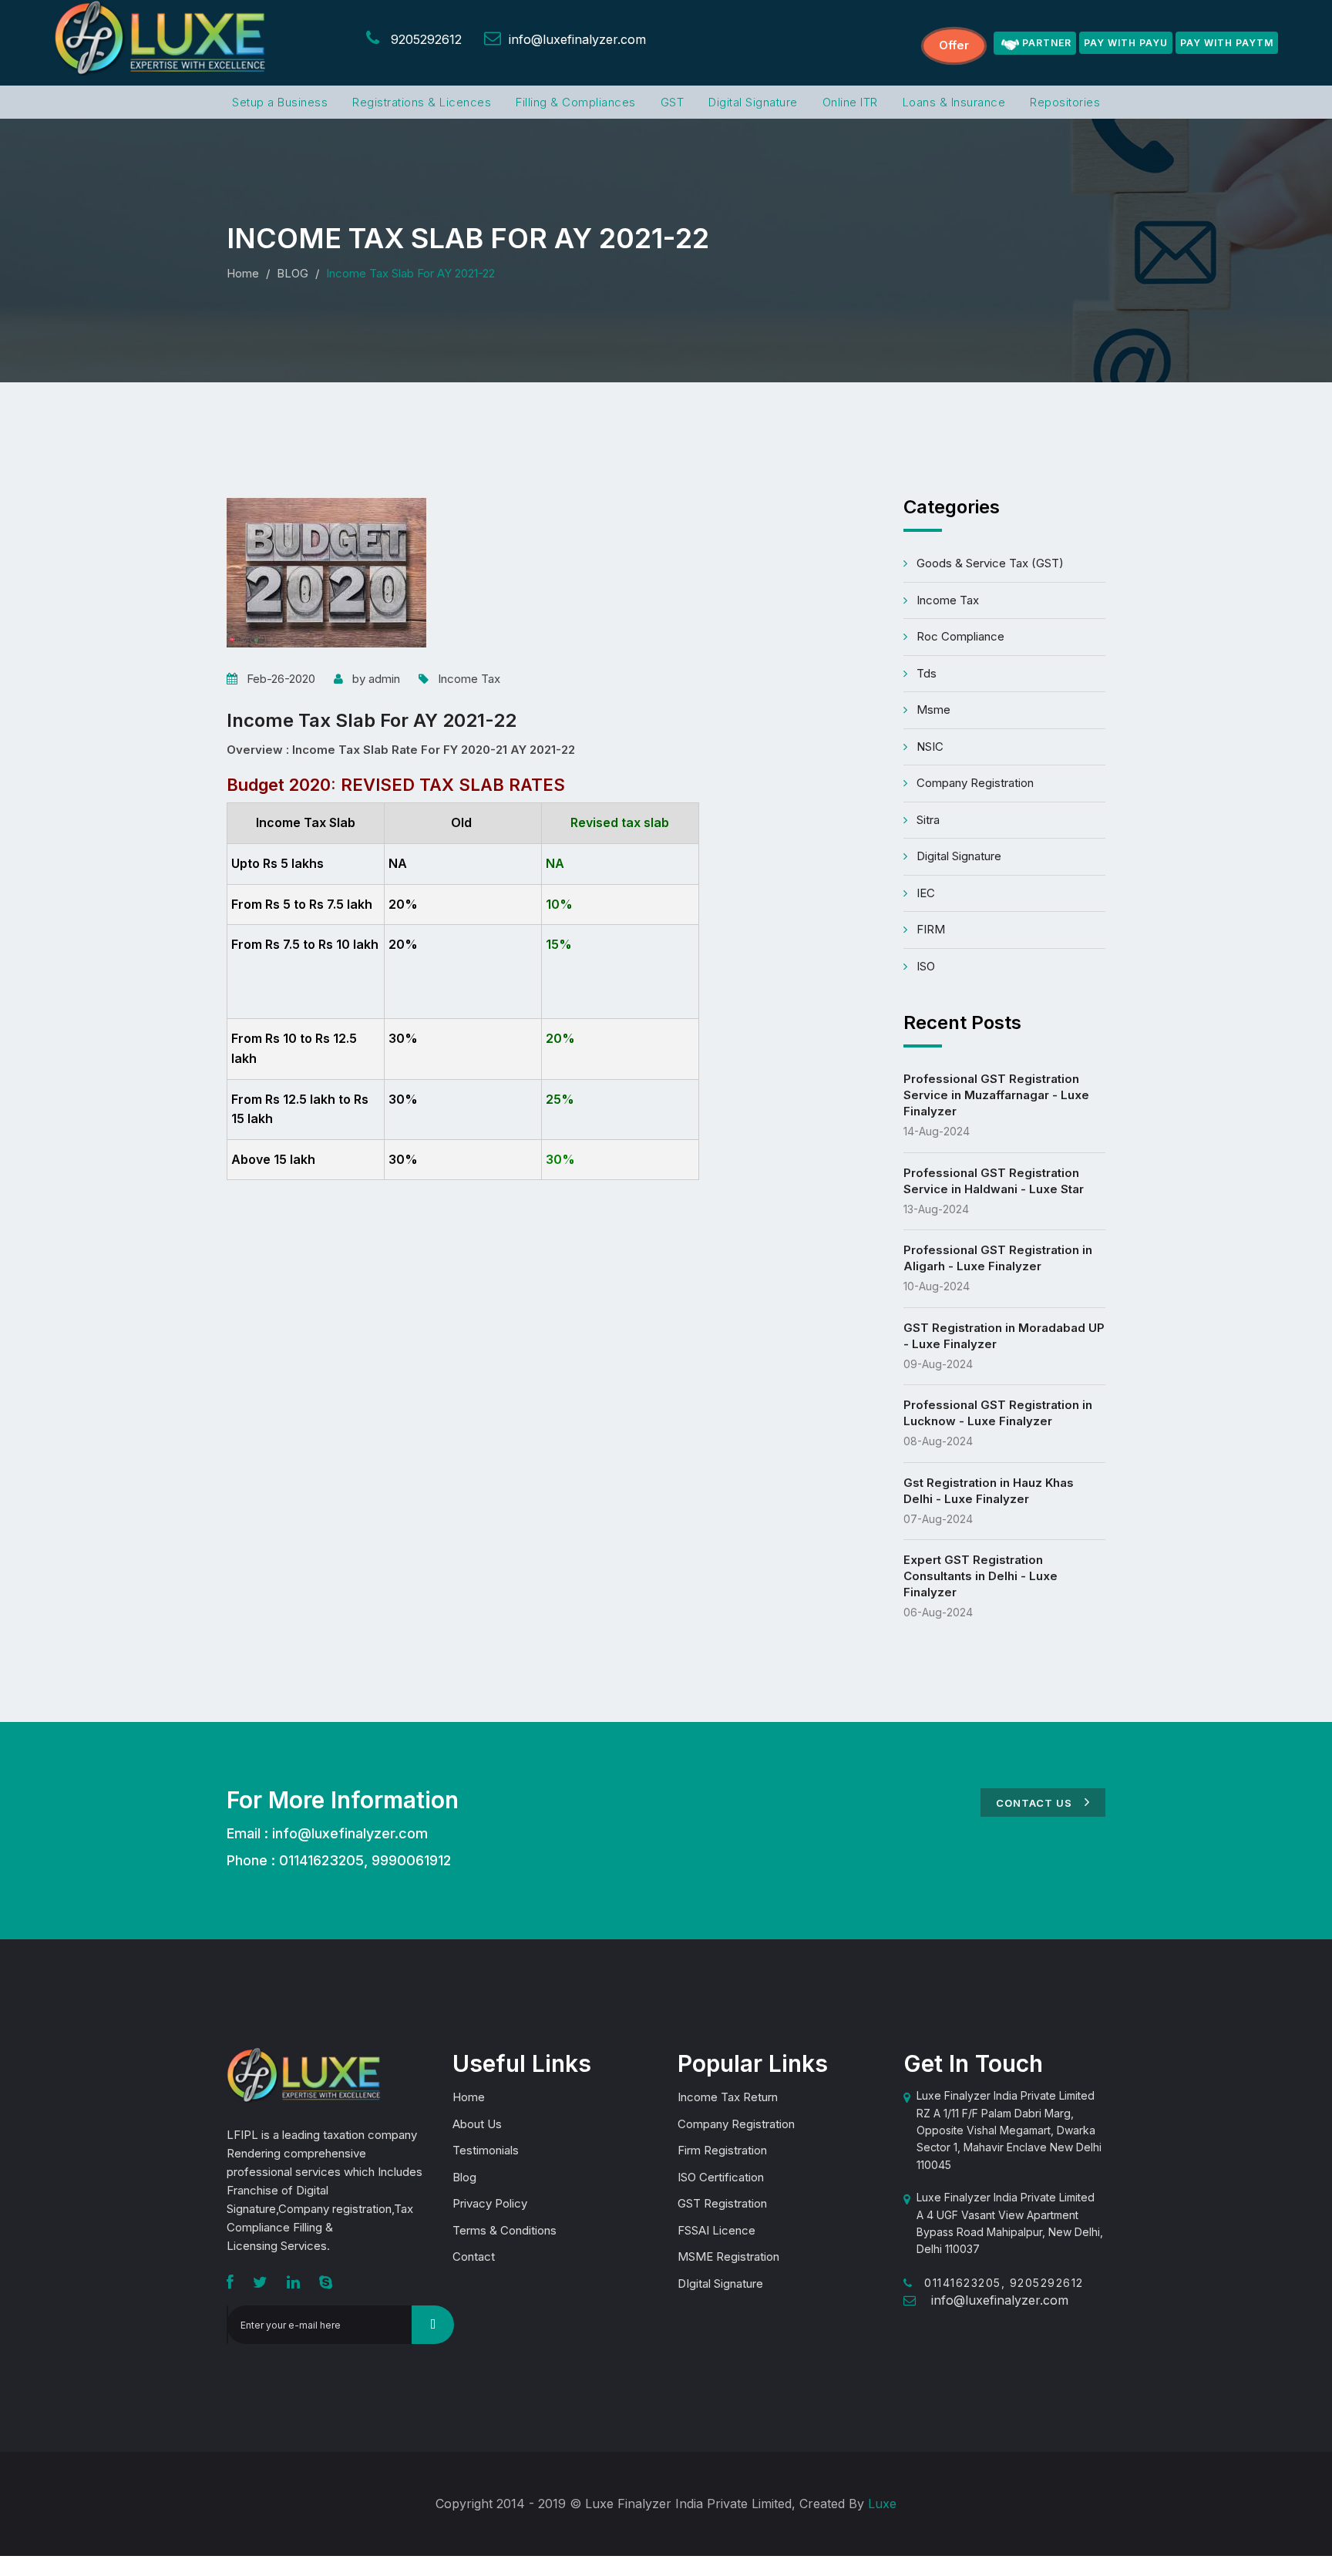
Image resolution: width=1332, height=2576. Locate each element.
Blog (464, 2177)
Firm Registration (722, 2150)
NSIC (930, 747)
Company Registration (975, 783)
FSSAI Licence (716, 2230)
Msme (933, 710)
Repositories (1065, 102)
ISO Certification (721, 2177)
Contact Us (1036, 1803)
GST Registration (722, 2203)
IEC (926, 893)
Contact (474, 2257)
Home (243, 273)
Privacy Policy (490, 2203)
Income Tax (469, 679)
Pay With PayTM (1227, 43)
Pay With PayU (1126, 43)
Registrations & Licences (422, 102)
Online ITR (850, 102)
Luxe (882, 2504)
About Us (477, 2124)
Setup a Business (280, 102)
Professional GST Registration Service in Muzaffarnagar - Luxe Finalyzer (996, 1095)
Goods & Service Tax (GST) (990, 563)
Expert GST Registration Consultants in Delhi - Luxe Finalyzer (980, 1576)
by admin (376, 679)
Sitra (928, 820)
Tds (927, 673)
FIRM (931, 929)
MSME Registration (728, 2257)
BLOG (293, 273)
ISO (926, 966)
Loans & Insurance (954, 102)
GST (673, 102)
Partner (1047, 43)
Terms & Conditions (505, 2230)
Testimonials (486, 2150)
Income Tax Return (728, 2097)
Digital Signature (753, 102)
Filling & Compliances (576, 102)
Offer (954, 45)
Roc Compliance (960, 636)
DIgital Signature (720, 2283)
